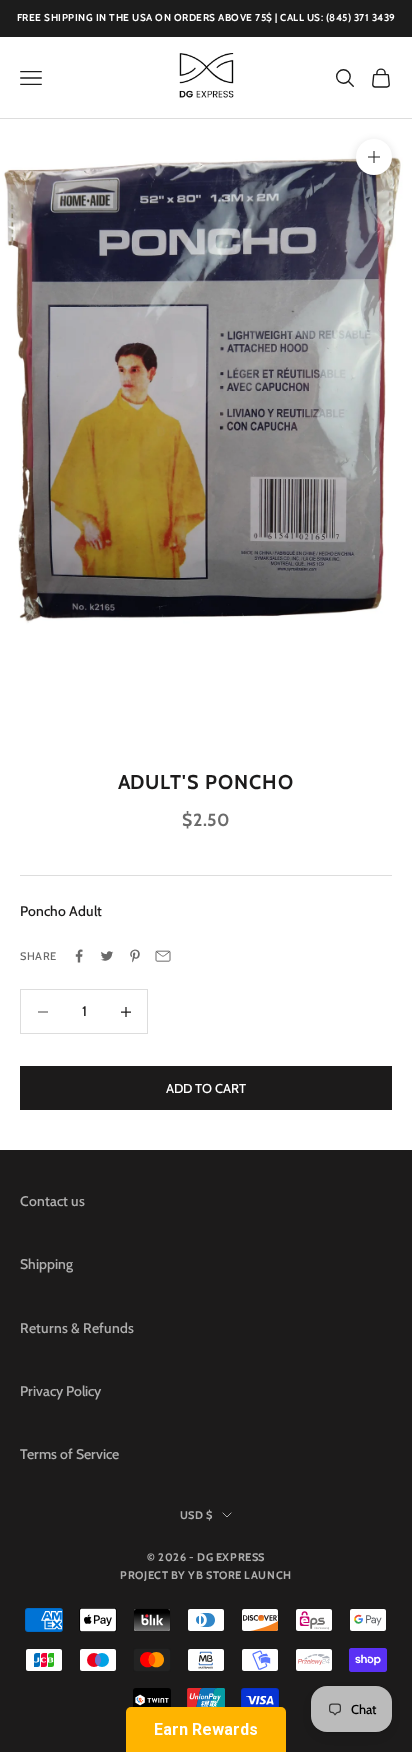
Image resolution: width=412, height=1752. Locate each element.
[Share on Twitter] (107, 956)
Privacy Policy (60, 1391)
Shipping (46, 1264)
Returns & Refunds (77, 1328)
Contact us (52, 1201)
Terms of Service (69, 1454)
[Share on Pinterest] (135, 956)
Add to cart (206, 1088)
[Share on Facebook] (79, 956)
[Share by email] (163, 956)
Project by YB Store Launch (205, 1575)
